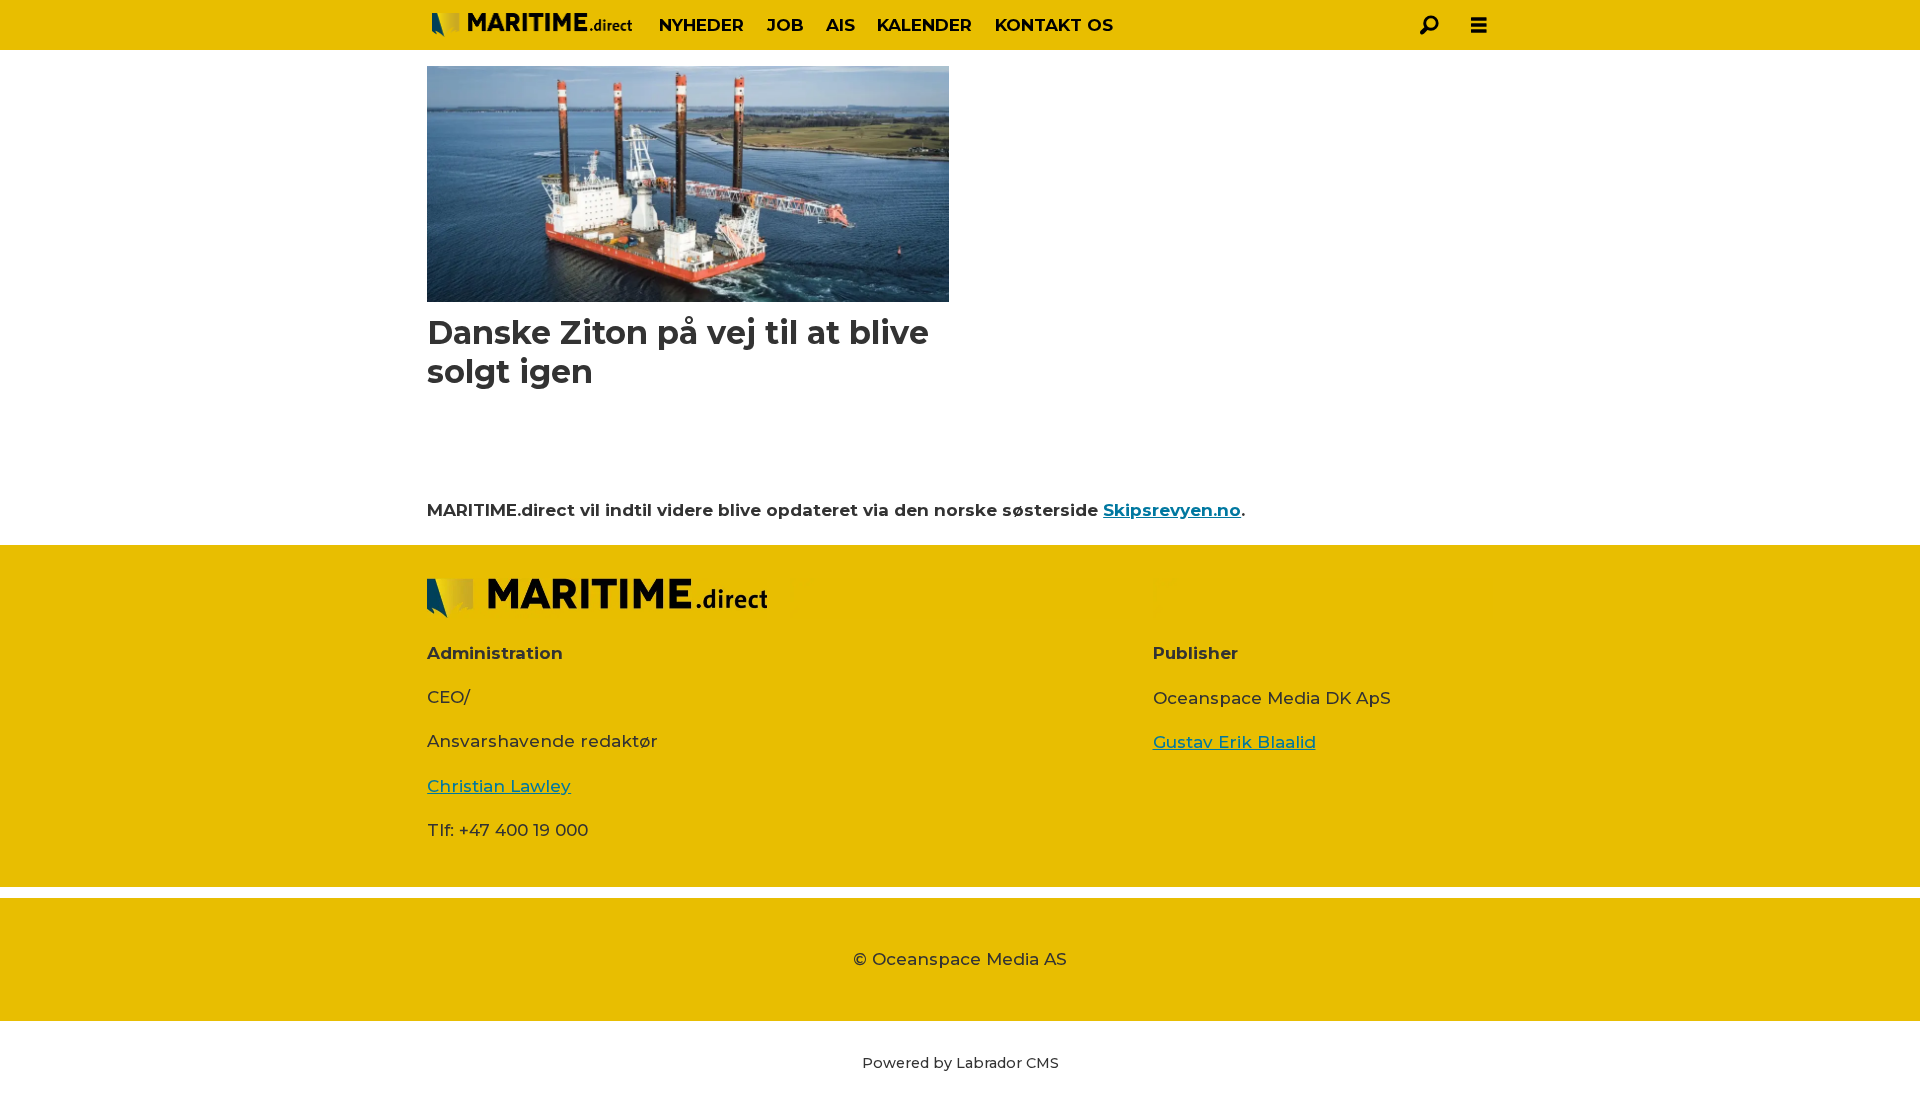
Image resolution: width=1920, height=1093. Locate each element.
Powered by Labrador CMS (960, 1063)
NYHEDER (701, 25)
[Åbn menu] (1479, 25)
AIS (840, 25)
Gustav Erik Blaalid (1234, 742)
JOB (785, 25)
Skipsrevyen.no (1172, 510)
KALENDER (924, 25)
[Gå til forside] (532, 25)
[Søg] (1429, 25)
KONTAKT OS (1054, 25)
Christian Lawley (499, 786)
